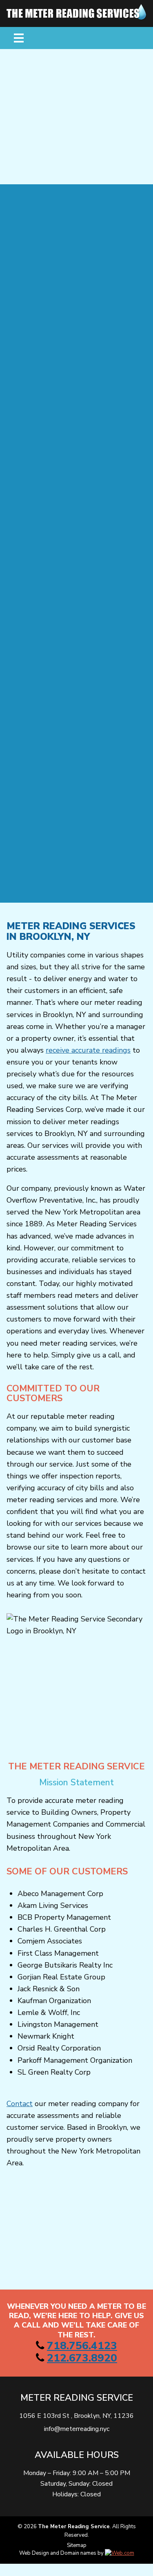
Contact (20, 2104)
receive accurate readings (88, 1050)
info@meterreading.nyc (77, 2429)
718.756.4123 (82, 2346)
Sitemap (77, 2545)
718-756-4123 (85, 164)
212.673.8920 (82, 2358)
